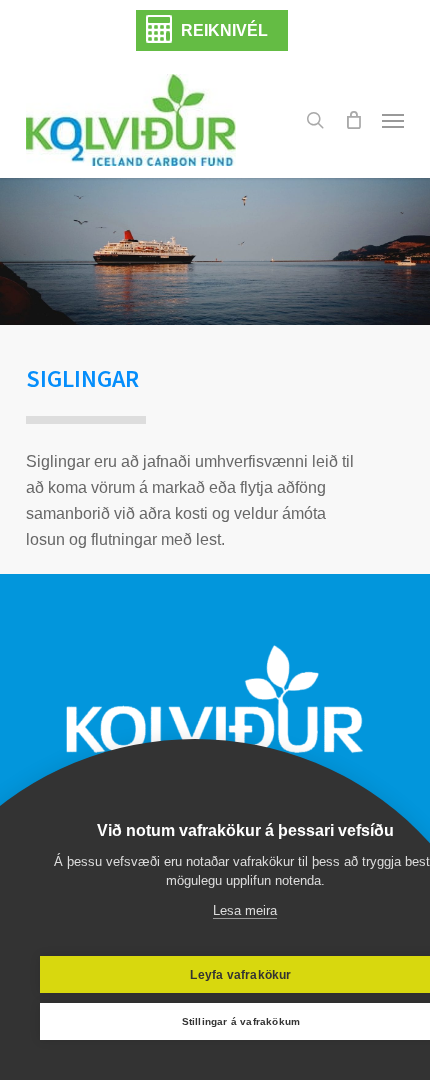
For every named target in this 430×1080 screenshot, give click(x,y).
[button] (393, 120)
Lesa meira (245, 910)
